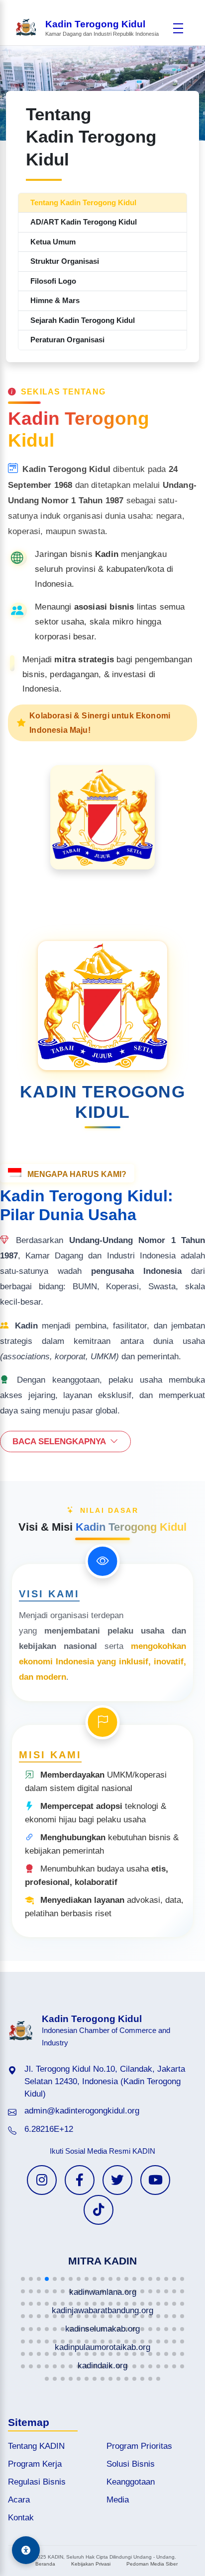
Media (118, 2500)
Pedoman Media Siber (152, 2564)
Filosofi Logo (53, 281)
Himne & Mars (55, 300)
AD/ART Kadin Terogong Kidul (84, 222)
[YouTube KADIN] (155, 2180)
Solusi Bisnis (131, 2464)
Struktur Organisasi (65, 261)
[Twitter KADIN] (117, 2180)
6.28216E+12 (49, 2129)
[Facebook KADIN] (80, 2180)
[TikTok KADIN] (99, 2210)
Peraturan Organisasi (67, 340)
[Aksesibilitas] (26, 2550)
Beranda (45, 2564)
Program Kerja (35, 2464)
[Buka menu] (178, 28)
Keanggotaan (131, 2482)
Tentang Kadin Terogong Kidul (83, 202)
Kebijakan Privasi (91, 2564)
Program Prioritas (139, 2446)
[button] (23, 2279)
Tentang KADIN (36, 2446)
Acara (19, 2500)
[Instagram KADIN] (42, 2180)
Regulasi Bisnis (37, 2482)
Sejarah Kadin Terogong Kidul (83, 320)
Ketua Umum (53, 242)
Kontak (21, 2518)
